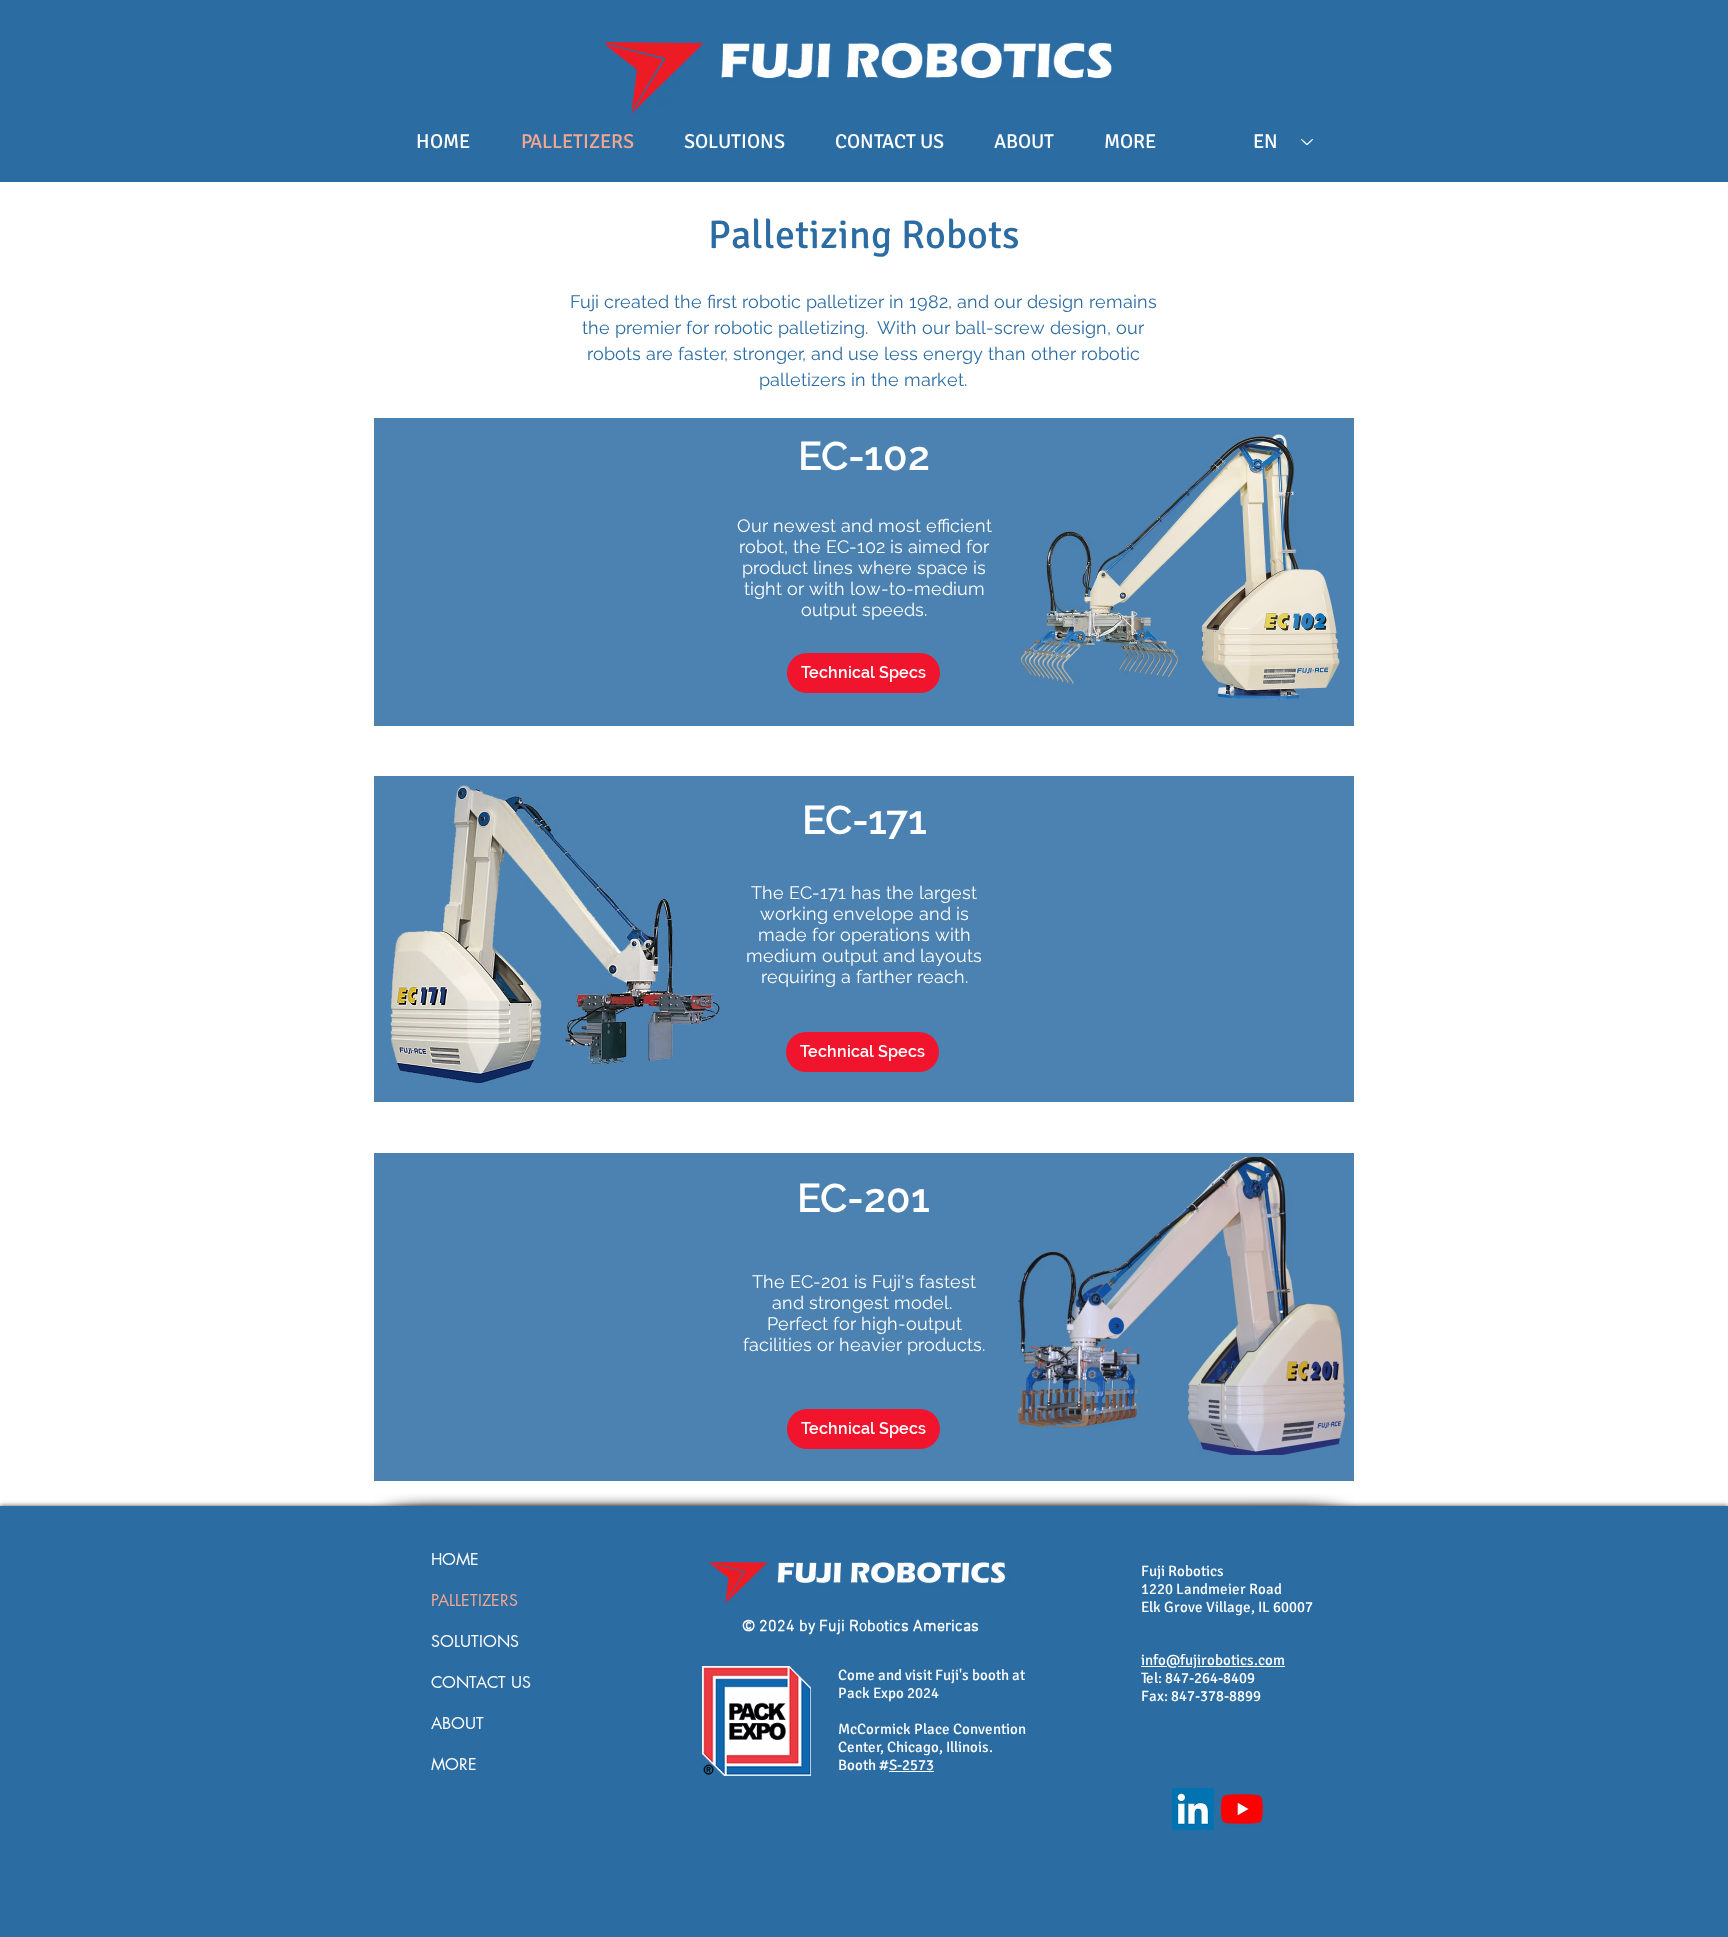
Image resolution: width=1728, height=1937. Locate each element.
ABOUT (457, 1723)
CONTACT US (481, 1682)
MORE (454, 1764)
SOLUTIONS (475, 1641)
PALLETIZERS (474, 1600)
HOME (455, 1559)
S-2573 (911, 1765)
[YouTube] (1242, 1809)
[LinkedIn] (1193, 1809)
